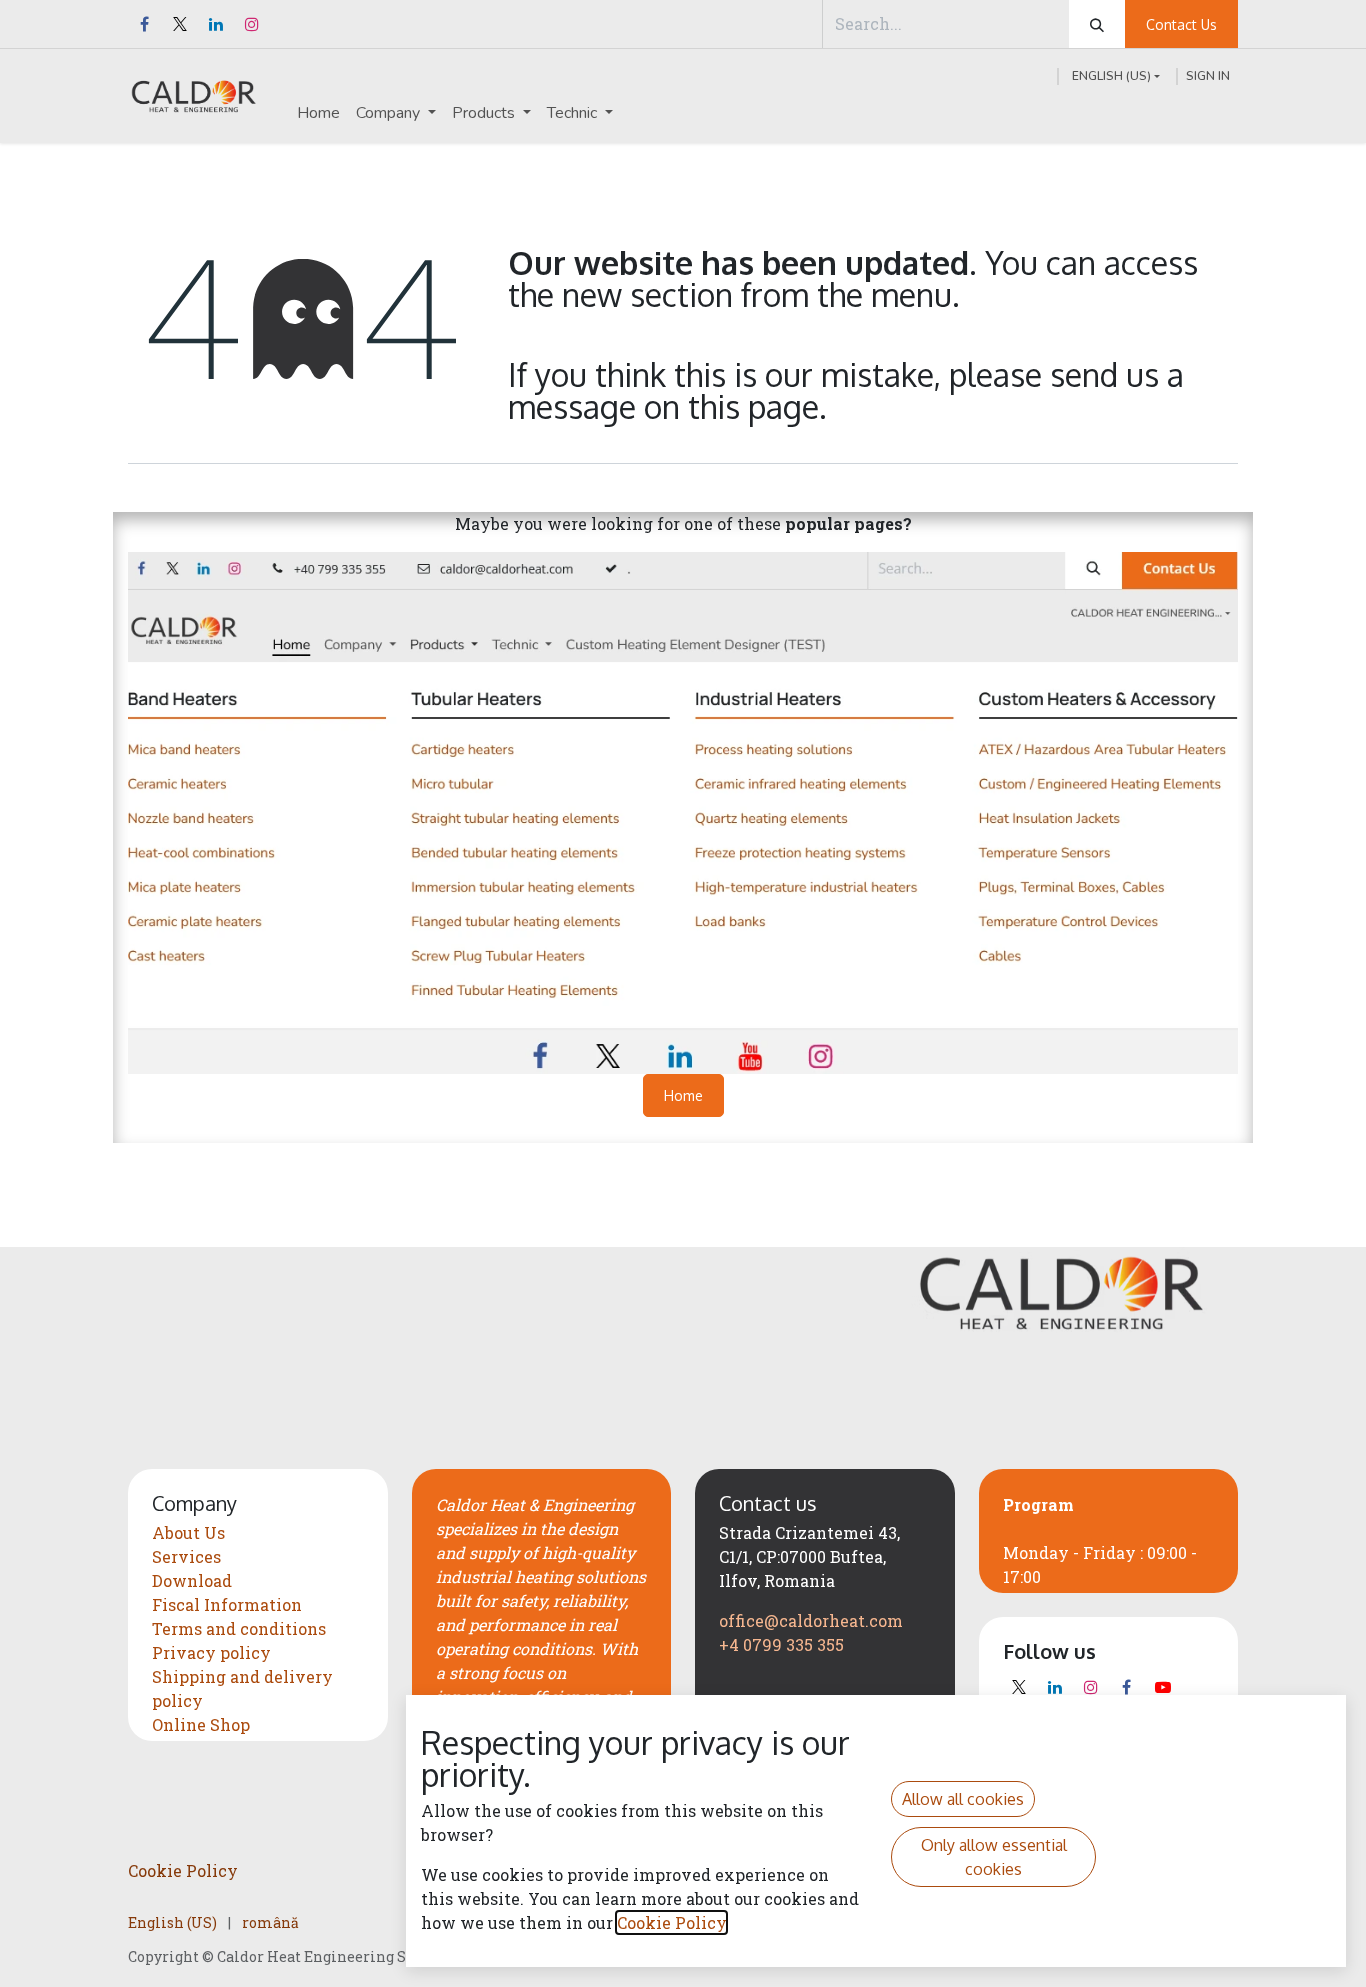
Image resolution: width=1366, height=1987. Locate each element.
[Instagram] (252, 24)
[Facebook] (144, 24)
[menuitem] (318, 113)
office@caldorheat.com (811, 1620)
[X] (180, 24)
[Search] (1097, 24)
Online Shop (201, 1724)
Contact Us (1181, 24)
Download (192, 1580)
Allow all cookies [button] (963, 1799)
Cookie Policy (183, 1870)
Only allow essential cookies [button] (994, 1857)
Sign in (1208, 76)
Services (186, 1556)
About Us (188, 1532)
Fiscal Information (227, 1604)
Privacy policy (211, 1652)
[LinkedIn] (216, 24)
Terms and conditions (239, 1628)
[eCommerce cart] (1041, 76)
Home (683, 1095)
